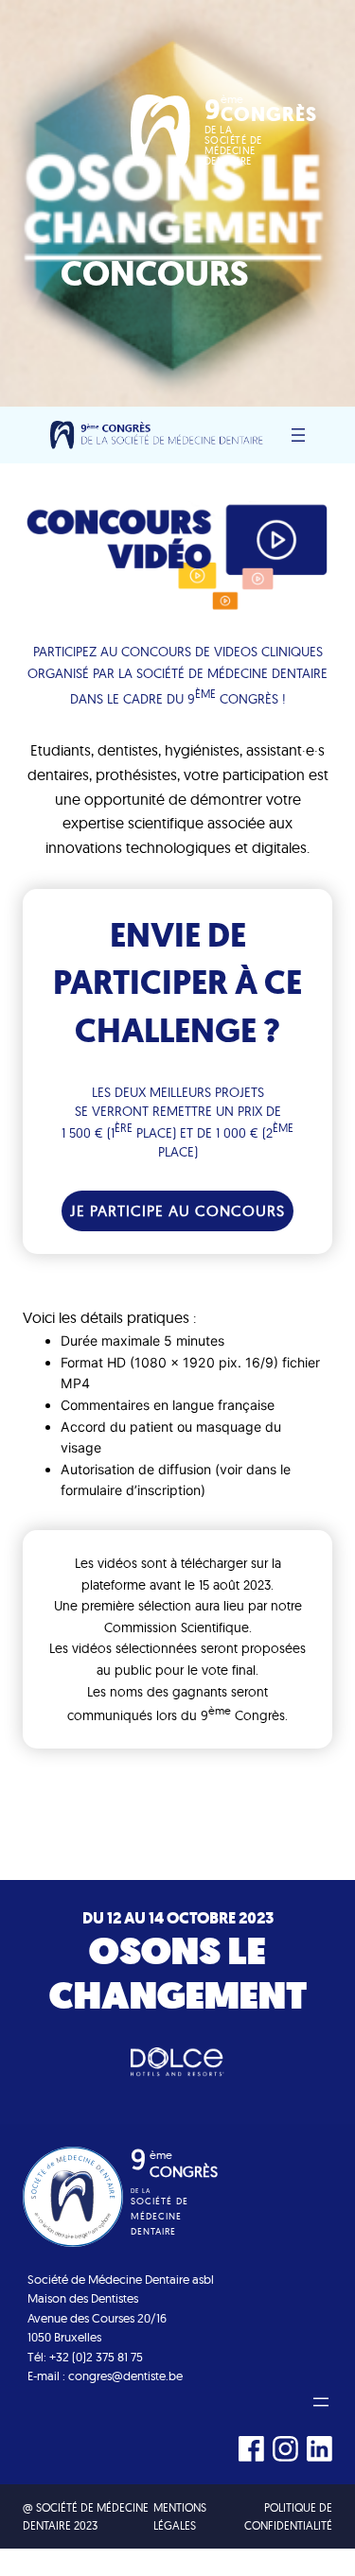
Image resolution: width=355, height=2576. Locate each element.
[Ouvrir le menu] (298, 435)
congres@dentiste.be (125, 2376)
